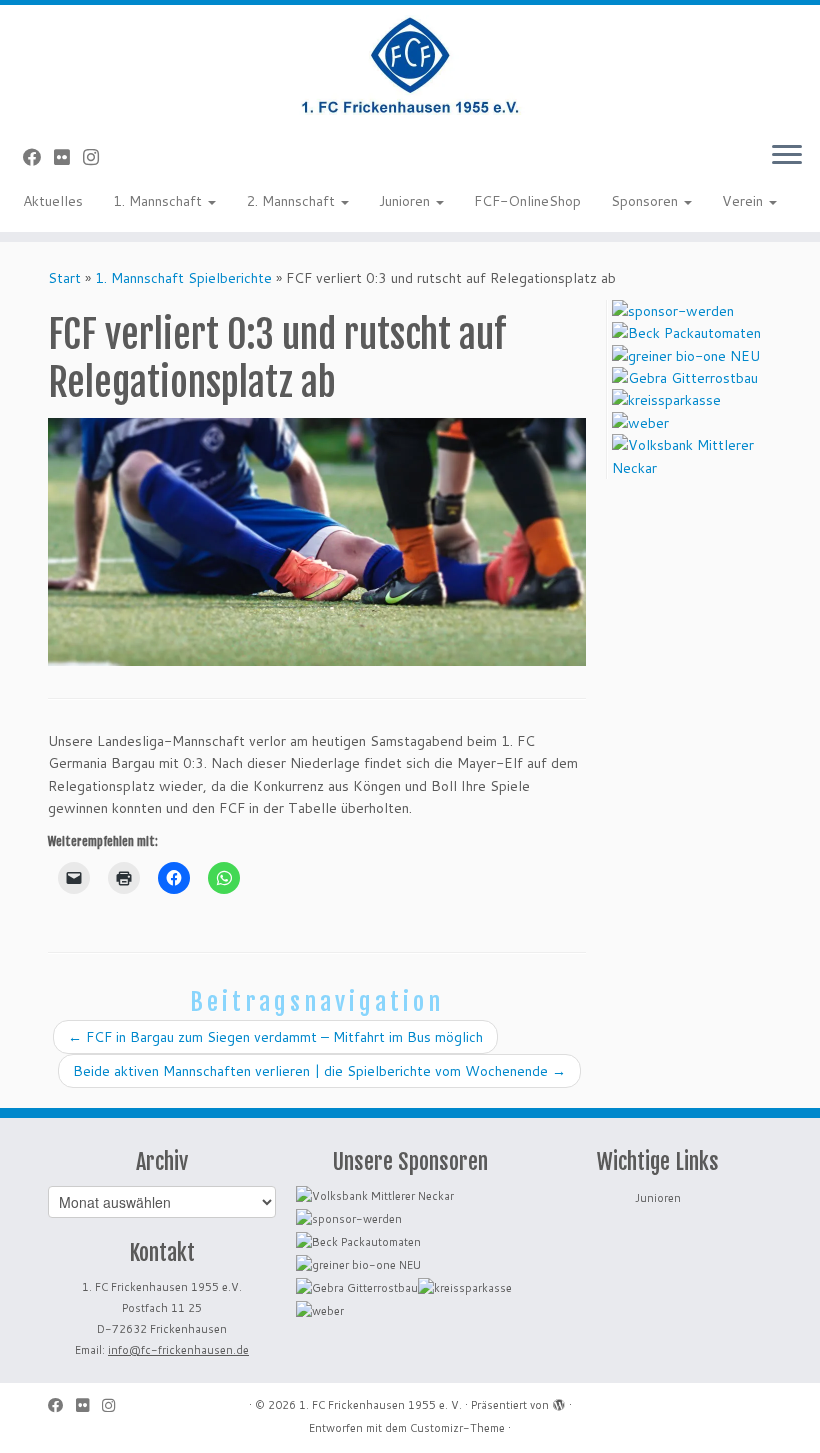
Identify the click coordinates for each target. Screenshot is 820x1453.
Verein (744, 201)
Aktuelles (53, 201)
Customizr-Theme (457, 1428)
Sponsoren (646, 201)
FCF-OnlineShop (527, 201)
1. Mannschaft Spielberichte (183, 278)
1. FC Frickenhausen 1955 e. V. (380, 1405)
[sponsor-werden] (673, 311)
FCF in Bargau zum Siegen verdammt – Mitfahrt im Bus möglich (275, 1037)
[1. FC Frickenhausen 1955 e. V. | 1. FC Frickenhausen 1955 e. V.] (410, 65)
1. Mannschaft (159, 201)
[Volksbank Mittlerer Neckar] (692, 456)
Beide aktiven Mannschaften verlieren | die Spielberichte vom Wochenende (319, 1071)
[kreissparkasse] (666, 400)
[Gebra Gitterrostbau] (685, 378)
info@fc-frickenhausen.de (178, 1350)
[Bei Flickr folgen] (68, 157)
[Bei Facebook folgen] (38, 157)
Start (64, 278)
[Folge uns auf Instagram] (97, 157)
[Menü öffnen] (787, 156)
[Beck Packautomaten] (686, 333)
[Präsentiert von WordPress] (559, 1401)
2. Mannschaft (292, 201)
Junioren (406, 201)
